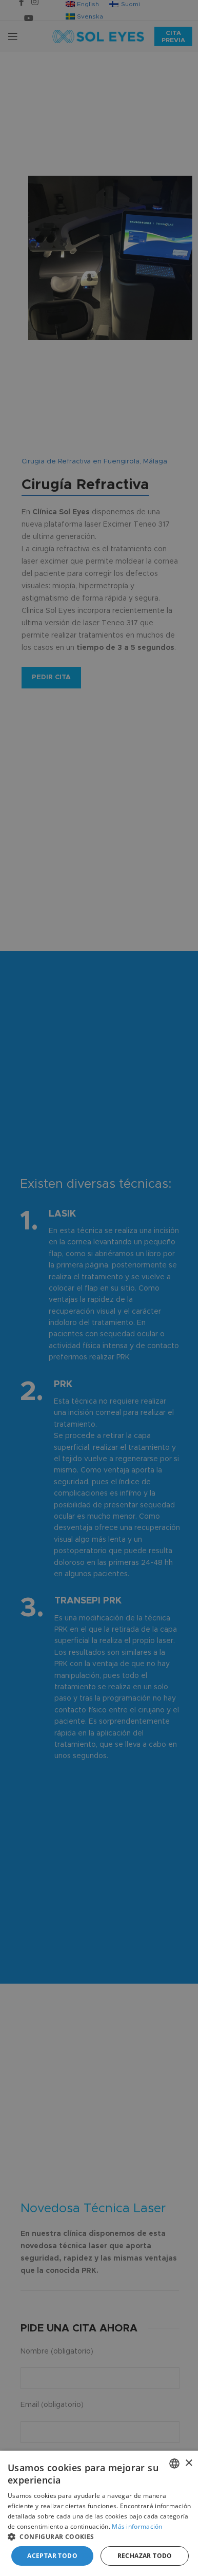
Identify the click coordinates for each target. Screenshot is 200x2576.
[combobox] (174, 2463)
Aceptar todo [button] (52, 2556)
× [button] (188, 2463)
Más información (137, 2526)
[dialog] (100, 2513)
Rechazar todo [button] (145, 2556)
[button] (100, 2536)
